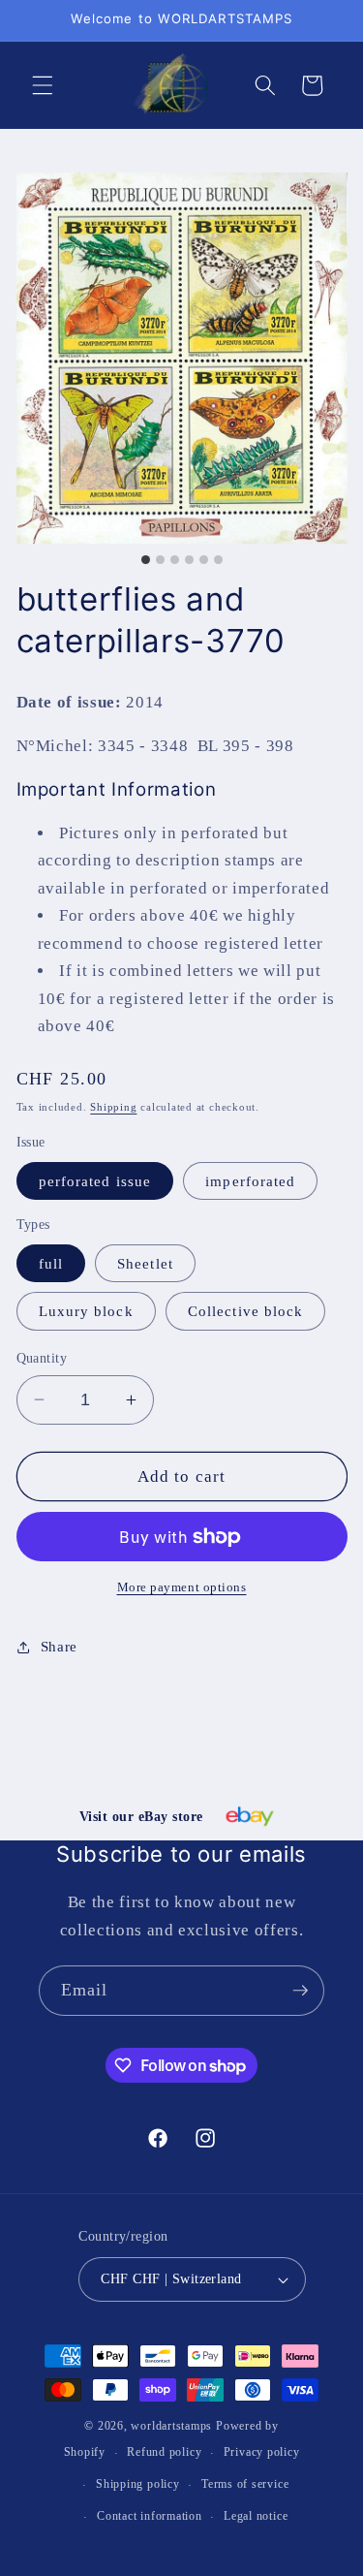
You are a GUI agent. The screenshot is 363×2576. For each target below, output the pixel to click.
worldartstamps (171, 2426)
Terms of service (245, 2484)
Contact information (150, 2516)
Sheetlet (145, 1263)
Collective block (246, 1311)
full (51, 1263)
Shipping (113, 1107)
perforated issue (95, 1181)
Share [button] (59, 1646)
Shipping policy (138, 2484)
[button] (43, 85)
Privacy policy (262, 2452)
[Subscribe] (300, 1991)
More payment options (182, 1587)
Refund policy (164, 2452)
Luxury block (86, 1311)
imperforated (250, 1181)
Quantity (42, 1358)
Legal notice (256, 2516)
